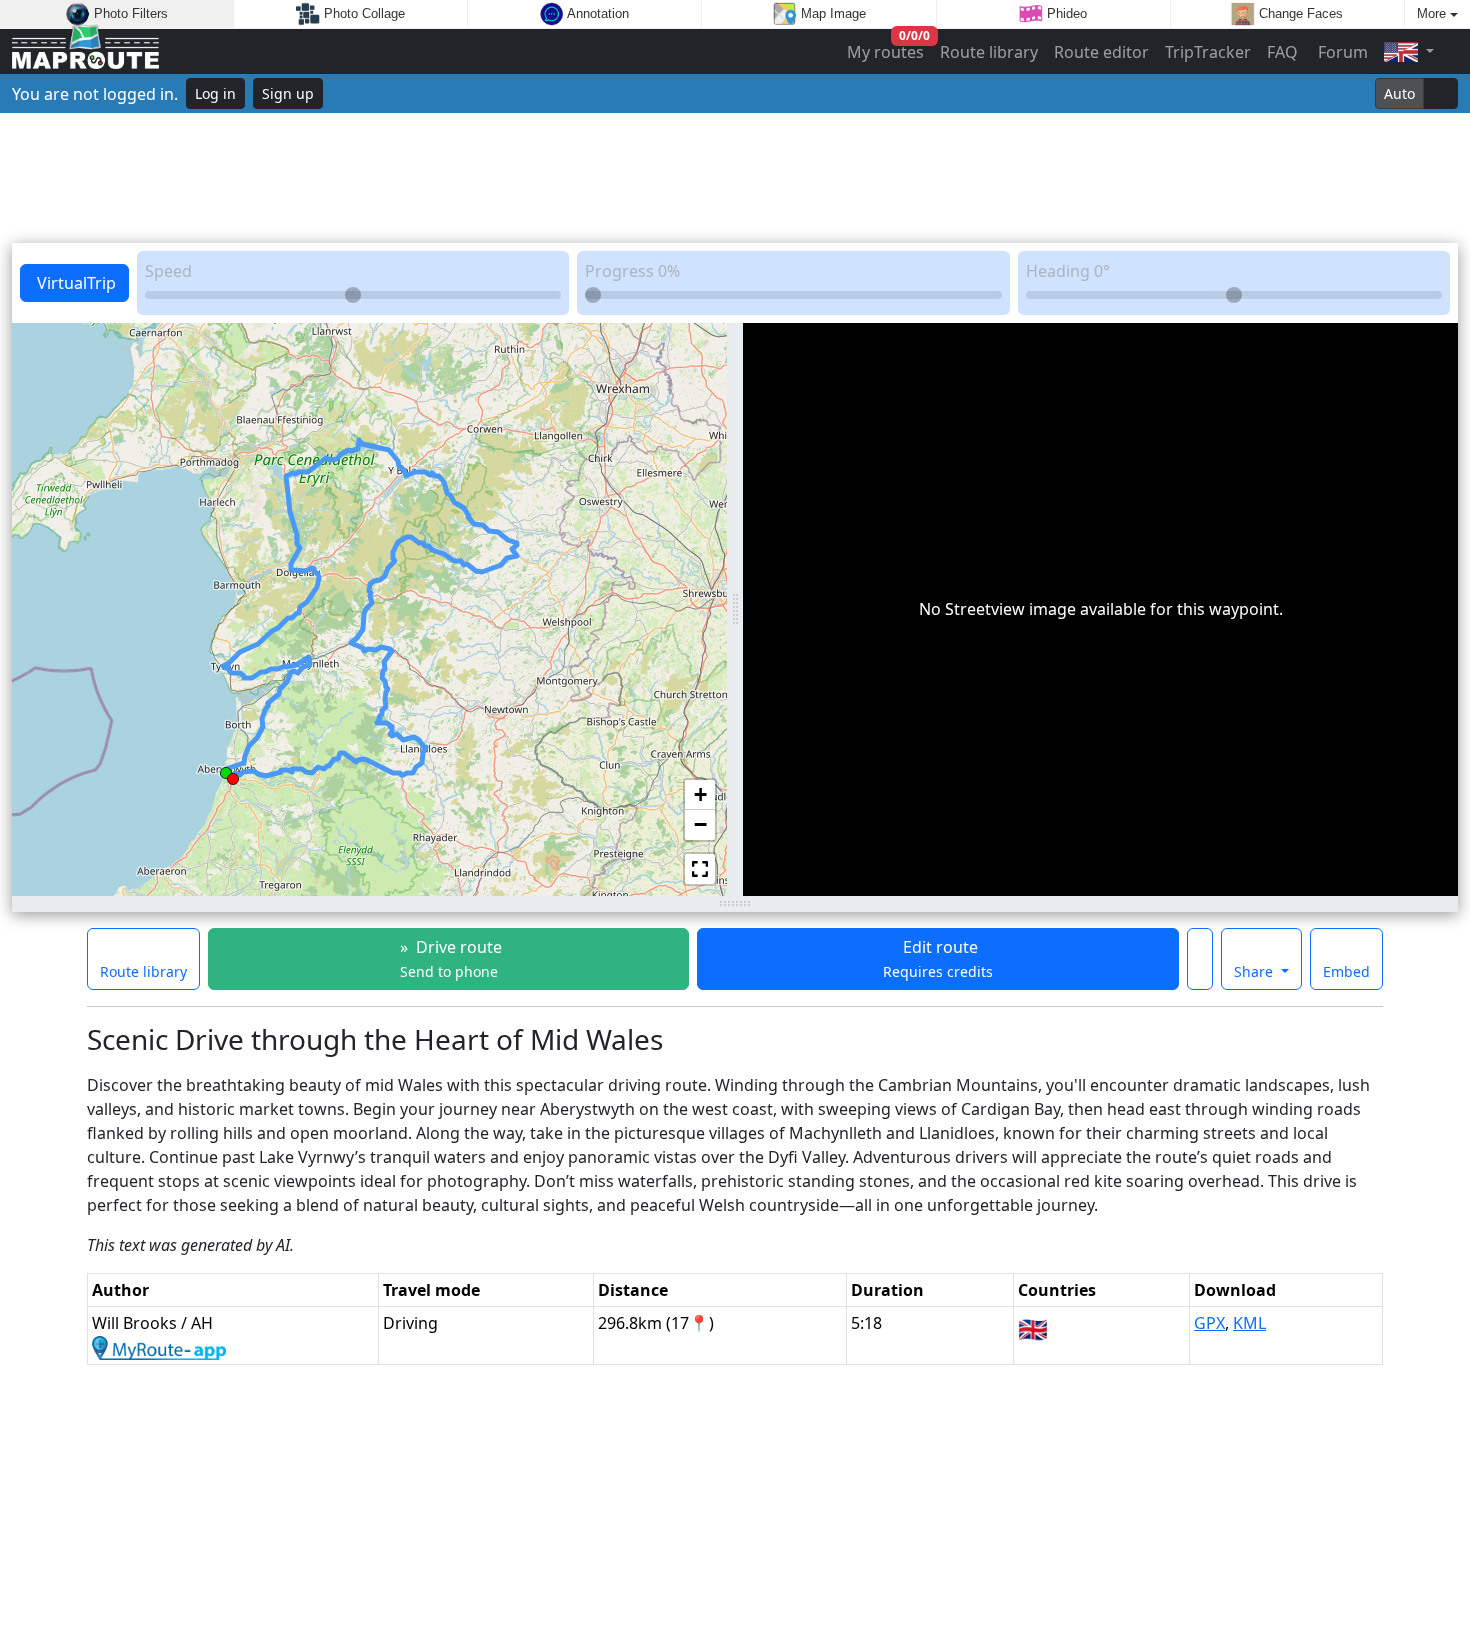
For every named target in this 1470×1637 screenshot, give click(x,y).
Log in (215, 93)
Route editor (1101, 52)
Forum (1341, 52)
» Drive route (449, 958)
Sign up (288, 93)
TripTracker (1208, 52)
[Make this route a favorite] (1200, 959)
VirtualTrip (74, 283)
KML (1249, 1323)
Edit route (938, 958)
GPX (1209, 1323)
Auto (1399, 93)
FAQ (1282, 52)
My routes (886, 47)
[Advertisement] (735, 178)
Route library (989, 52)
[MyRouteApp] (159, 1347)
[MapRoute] (85, 51)
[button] (233, 775)
